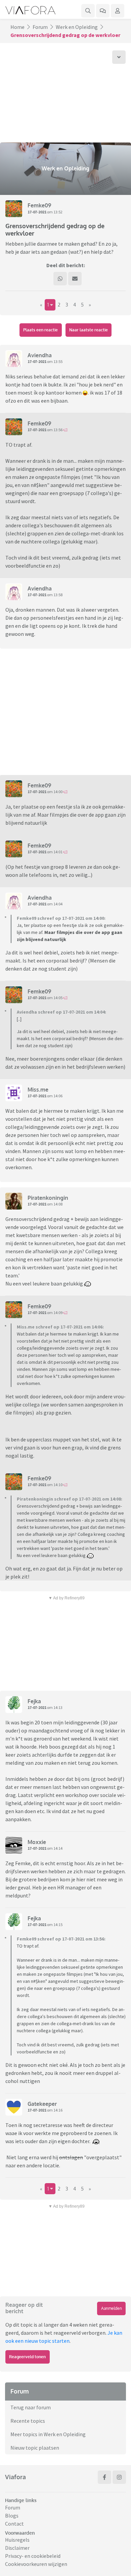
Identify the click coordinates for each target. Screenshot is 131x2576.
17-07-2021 (37, 212)
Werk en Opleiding (77, 27)
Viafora (15, 2477)
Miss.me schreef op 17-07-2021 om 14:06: (60, 1327)
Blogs (12, 2516)
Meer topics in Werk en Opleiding (48, 2434)
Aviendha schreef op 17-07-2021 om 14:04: (61, 1012)
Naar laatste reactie (89, 330)
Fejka (34, 1701)
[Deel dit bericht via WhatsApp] (60, 279)
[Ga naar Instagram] (119, 2477)
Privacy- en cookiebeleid (33, 2556)
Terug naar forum (31, 2407)
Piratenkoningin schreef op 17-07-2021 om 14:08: (70, 1499)
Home (17, 27)
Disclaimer (17, 2548)
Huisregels (17, 2540)
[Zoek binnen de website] (88, 11)
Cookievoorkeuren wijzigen (36, 2564)
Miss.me (38, 1090)
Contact (14, 2524)
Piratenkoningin (48, 1198)
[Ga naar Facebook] (104, 2477)
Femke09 (39, 205)
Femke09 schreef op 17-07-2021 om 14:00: (61, 918)
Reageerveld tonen (27, 2357)
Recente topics (28, 2421)
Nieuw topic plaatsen (35, 2448)
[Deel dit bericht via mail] (75, 279)
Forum (40, 27)
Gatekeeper (42, 2104)
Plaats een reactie (40, 330)
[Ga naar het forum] (103, 11)
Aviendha (40, 355)
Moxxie (37, 1842)
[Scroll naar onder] (119, 57)
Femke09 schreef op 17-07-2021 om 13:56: (61, 1939)
